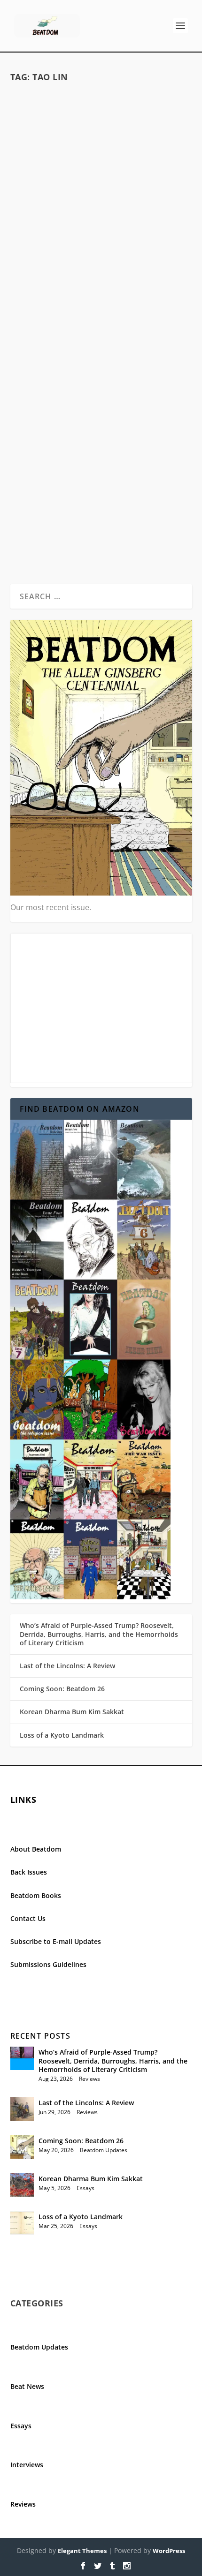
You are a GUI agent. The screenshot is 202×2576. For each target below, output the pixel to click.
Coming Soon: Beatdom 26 (62, 1689)
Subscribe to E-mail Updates (56, 1941)
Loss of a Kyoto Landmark (62, 1735)
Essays (137, 222)
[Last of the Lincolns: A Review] (22, 2109)
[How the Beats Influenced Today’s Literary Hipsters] (101, 136)
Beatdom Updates (104, 2150)
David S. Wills (64, 222)
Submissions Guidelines (48, 1964)
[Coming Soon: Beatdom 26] (22, 2147)
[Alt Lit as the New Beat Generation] (101, 378)
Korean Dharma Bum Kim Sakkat (72, 1712)
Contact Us (28, 1918)
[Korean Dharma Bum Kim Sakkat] (22, 2185)
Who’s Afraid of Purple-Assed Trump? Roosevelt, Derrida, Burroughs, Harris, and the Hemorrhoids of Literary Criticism (99, 1634)
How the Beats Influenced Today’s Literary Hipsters (101, 201)
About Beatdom (36, 1849)
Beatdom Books (36, 1895)
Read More (47, 286)
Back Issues (29, 1872)
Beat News (27, 2386)
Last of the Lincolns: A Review (67, 1666)
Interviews (27, 2465)
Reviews (89, 2079)
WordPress (169, 2551)
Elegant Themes (82, 2551)
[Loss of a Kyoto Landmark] (22, 2223)
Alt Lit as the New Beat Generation (101, 457)
